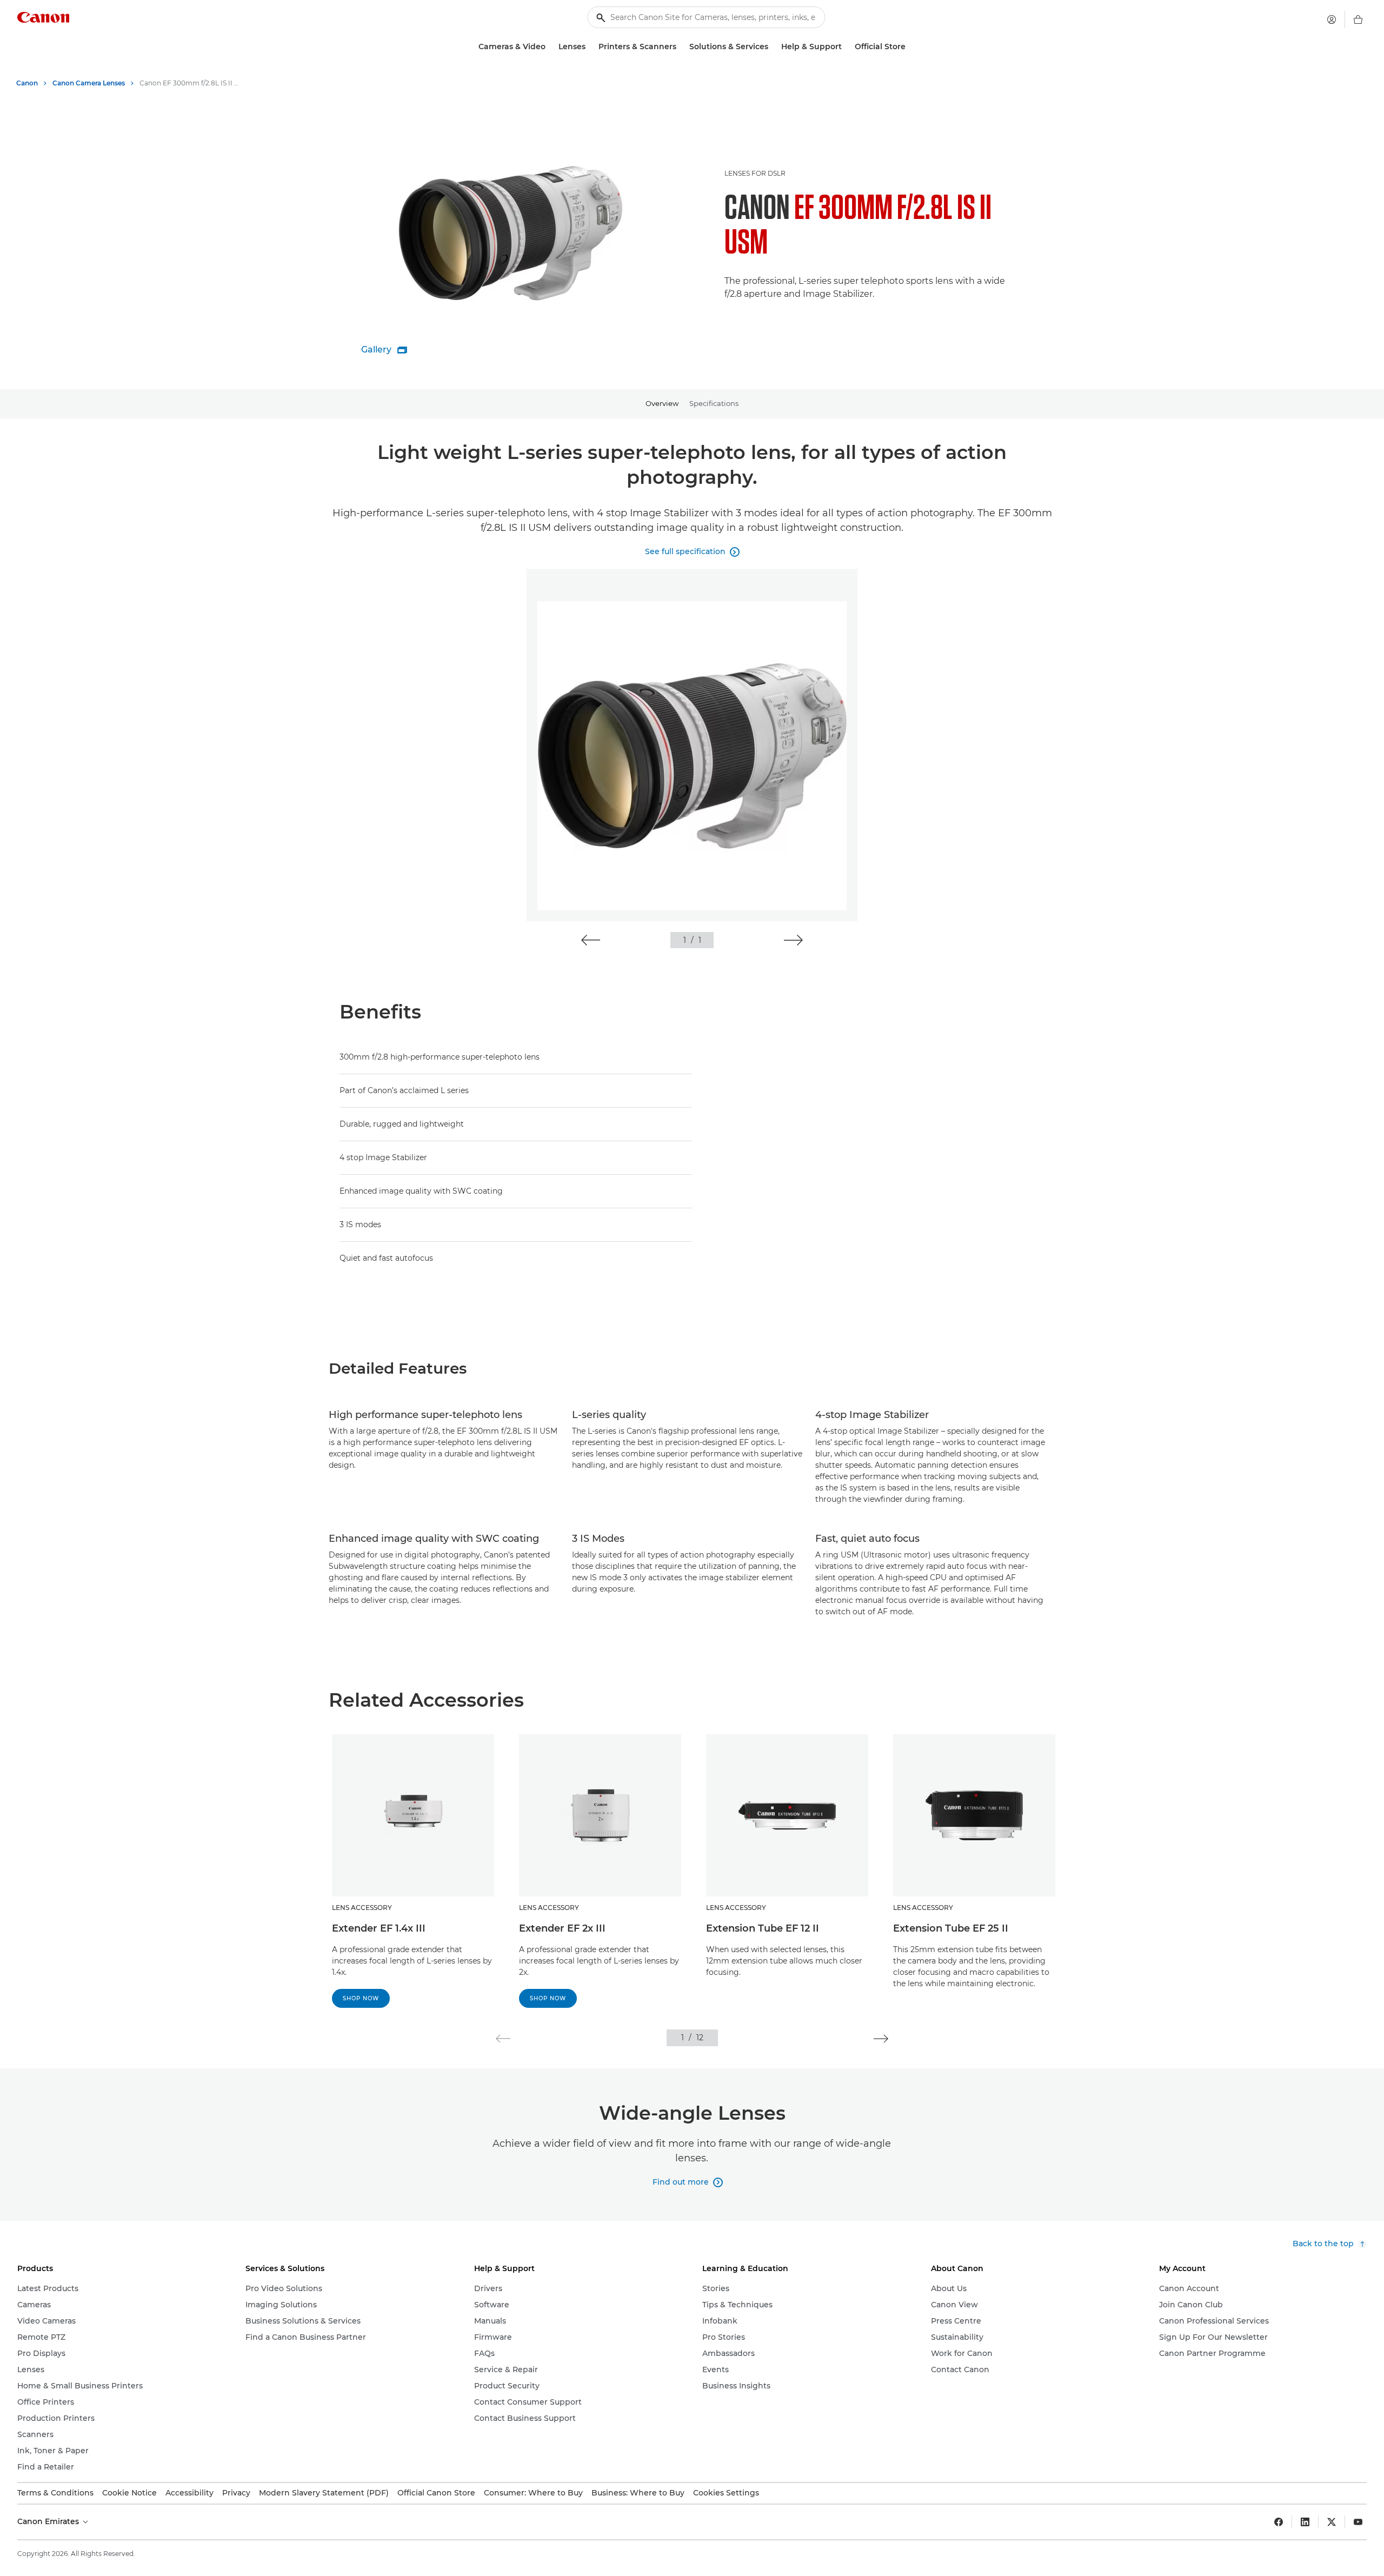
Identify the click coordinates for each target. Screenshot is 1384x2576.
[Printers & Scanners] (681, 47)
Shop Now (361, 1998)
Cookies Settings (726, 2493)
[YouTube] (1358, 2522)
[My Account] (1332, 19)
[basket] (1358, 19)
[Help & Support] (846, 47)
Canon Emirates (49, 2521)
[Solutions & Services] (773, 47)
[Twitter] (1332, 2522)
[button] (591, 940)
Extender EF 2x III (562, 1928)
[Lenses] (590, 47)
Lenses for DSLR (755, 173)
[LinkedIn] (1305, 2522)
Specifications (714, 403)
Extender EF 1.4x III (379, 1928)
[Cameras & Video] (550, 47)
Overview (662, 403)
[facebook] (1279, 2522)
